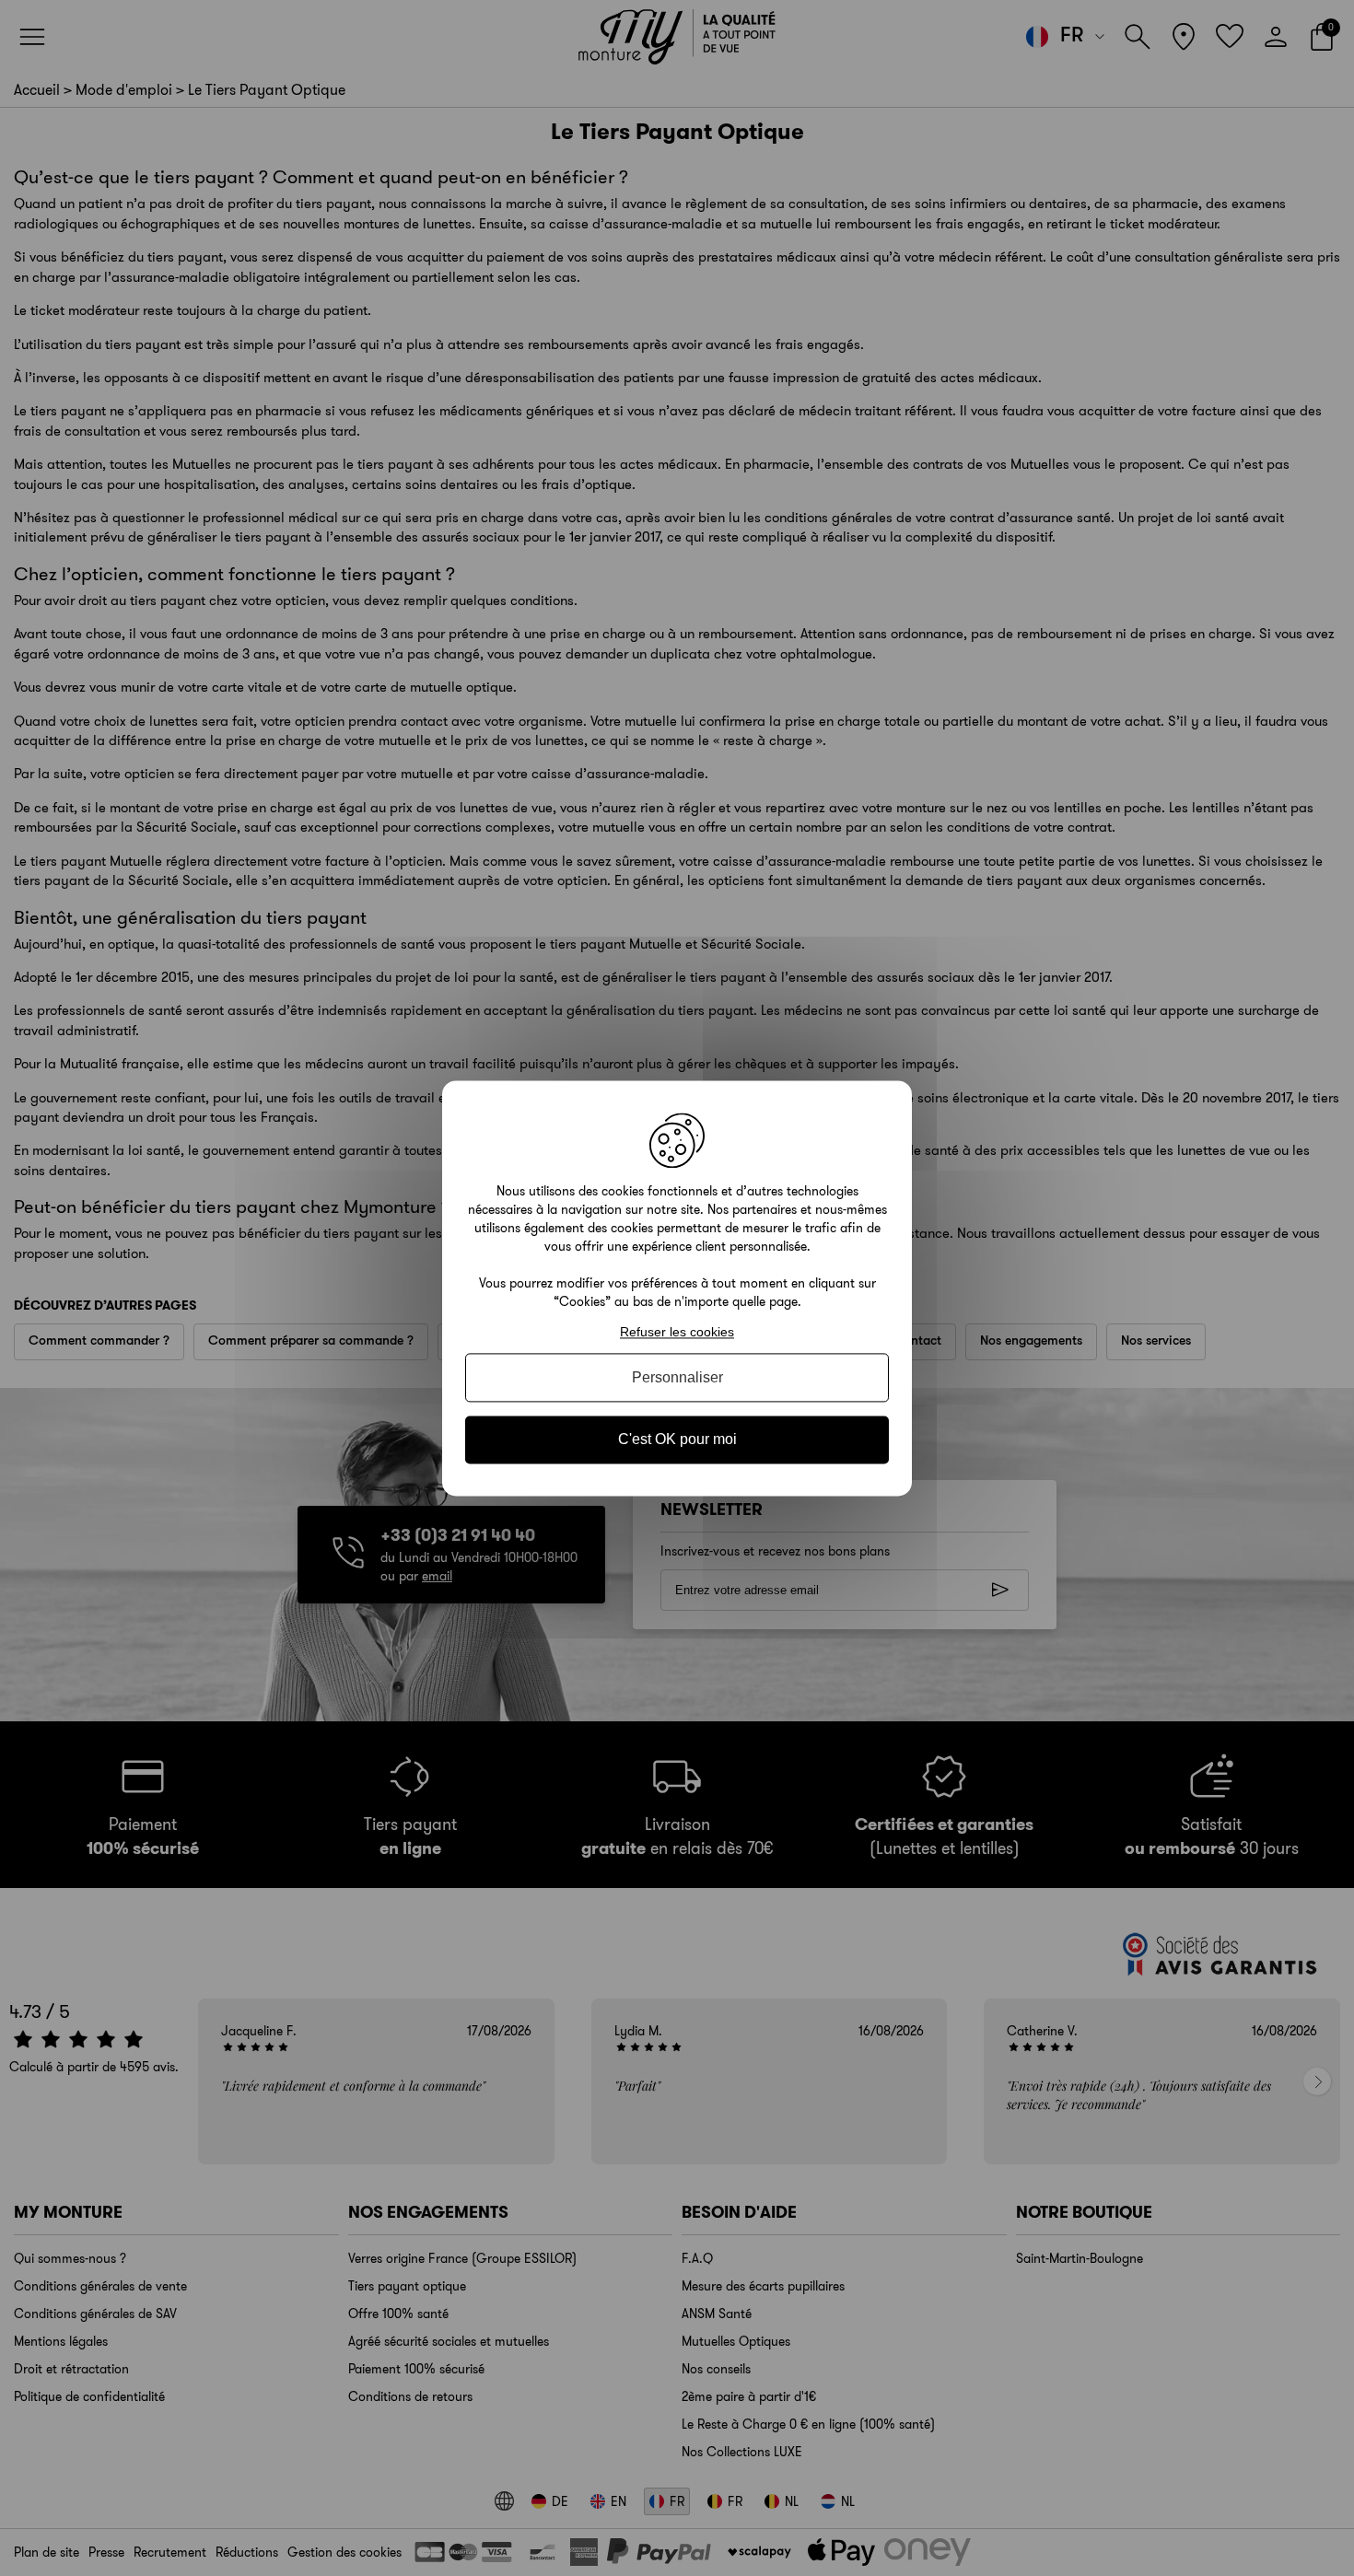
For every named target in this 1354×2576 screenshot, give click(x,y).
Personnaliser (677, 1378)
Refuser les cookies (677, 1332)
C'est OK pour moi (677, 1440)
